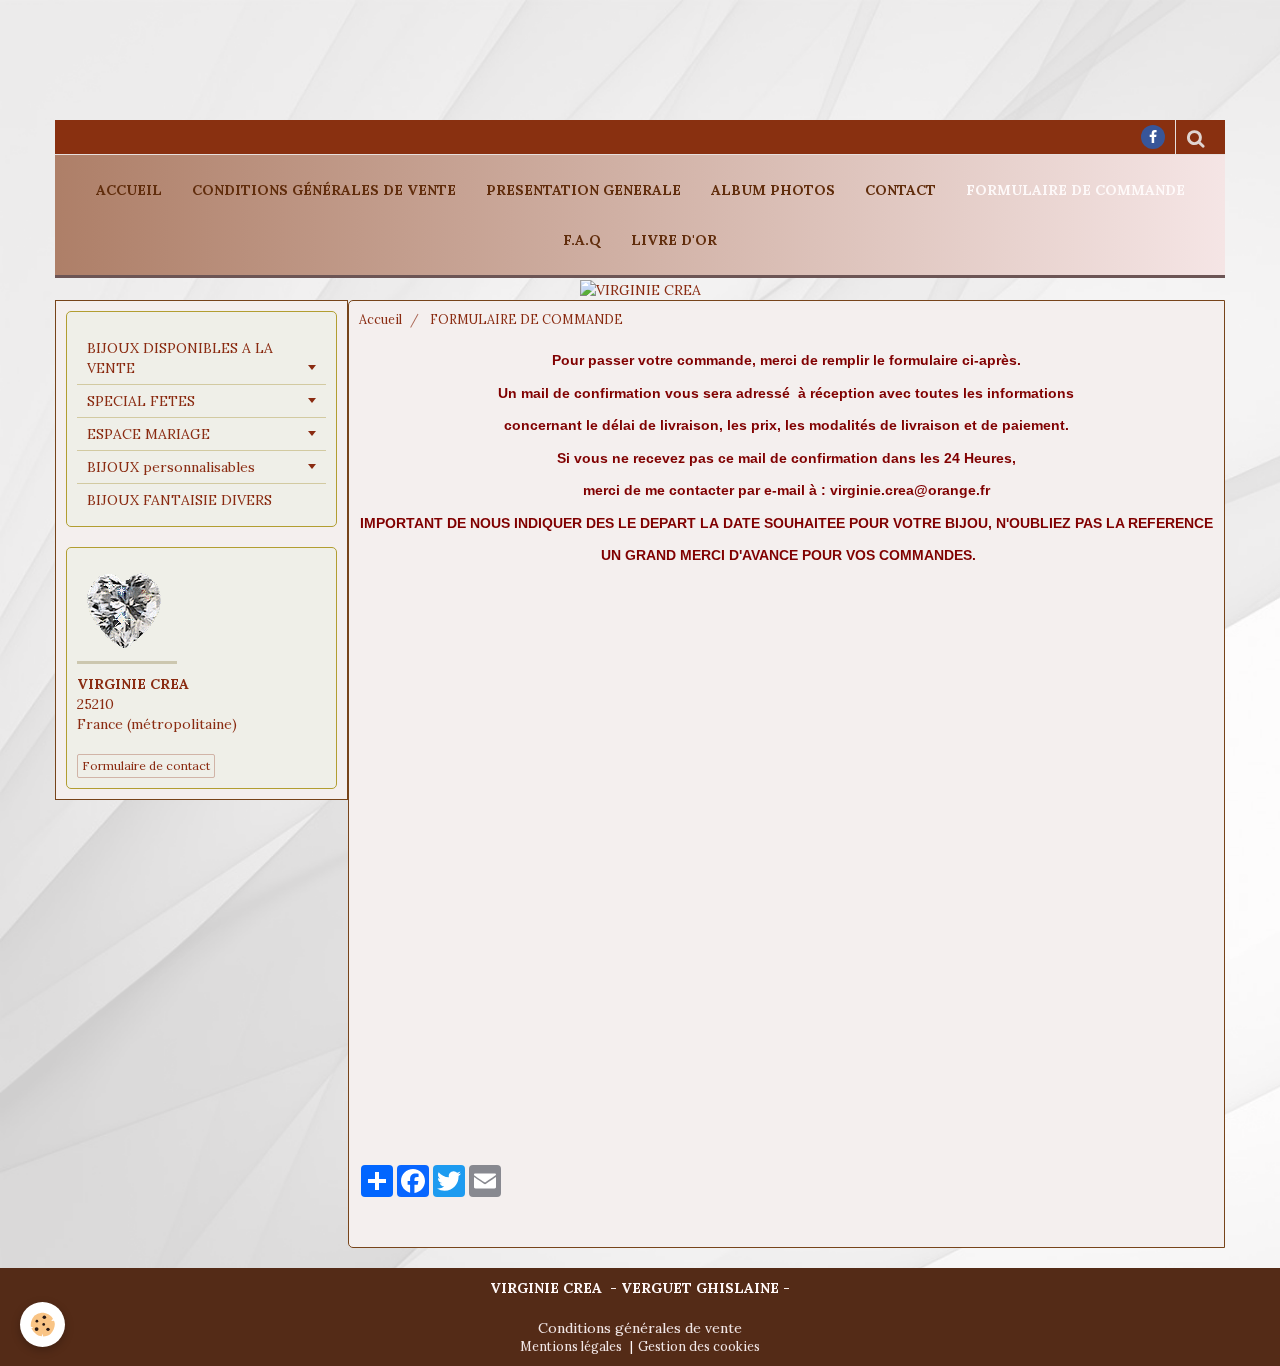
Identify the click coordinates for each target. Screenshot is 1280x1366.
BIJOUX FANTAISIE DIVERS (179, 500)
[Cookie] (42, 1324)
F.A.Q (582, 240)
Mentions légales (571, 1346)
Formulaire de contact (146, 765)
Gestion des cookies (699, 1346)
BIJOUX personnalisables (171, 467)
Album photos (773, 190)
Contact (900, 190)
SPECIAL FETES (141, 401)
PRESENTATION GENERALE (583, 190)
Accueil (129, 190)
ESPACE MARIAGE (148, 434)
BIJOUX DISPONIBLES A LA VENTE (180, 358)
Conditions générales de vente (324, 190)
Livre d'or (674, 240)
